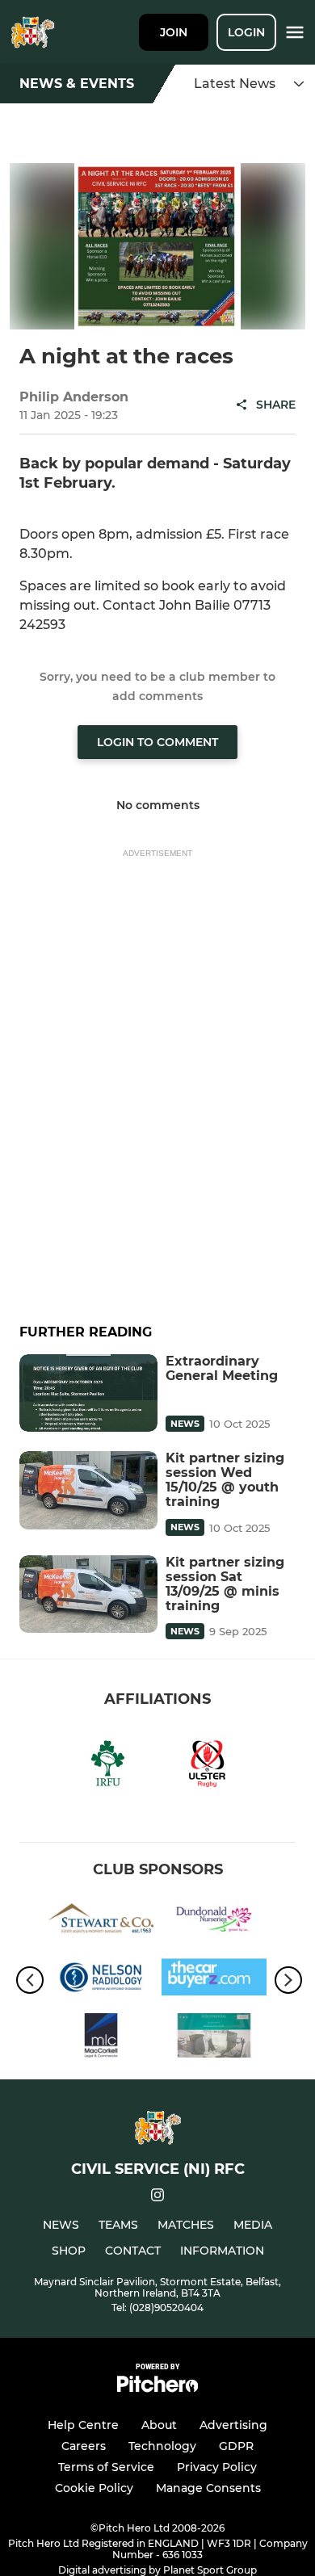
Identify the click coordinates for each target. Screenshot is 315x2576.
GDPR (236, 2446)
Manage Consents (208, 2488)
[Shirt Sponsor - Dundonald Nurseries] (214, 1922)
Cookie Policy (94, 2488)
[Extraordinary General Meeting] (88, 1393)
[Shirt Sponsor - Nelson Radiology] (101, 1980)
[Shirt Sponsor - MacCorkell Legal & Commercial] (101, 2038)
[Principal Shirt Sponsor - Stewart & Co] (101, 1922)
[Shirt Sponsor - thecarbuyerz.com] (214, 1980)
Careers (84, 2446)
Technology (162, 2446)
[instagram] (157, 2198)
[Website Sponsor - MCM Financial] (214, 2038)
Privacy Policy (217, 2467)
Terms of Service (106, 2467)
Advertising (233, 2425)
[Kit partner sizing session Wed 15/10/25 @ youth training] (88, 1490)
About (159, 2425)
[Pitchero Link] (157, 2388)
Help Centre (83, 2425)
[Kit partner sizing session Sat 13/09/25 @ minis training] (88, 1594)
